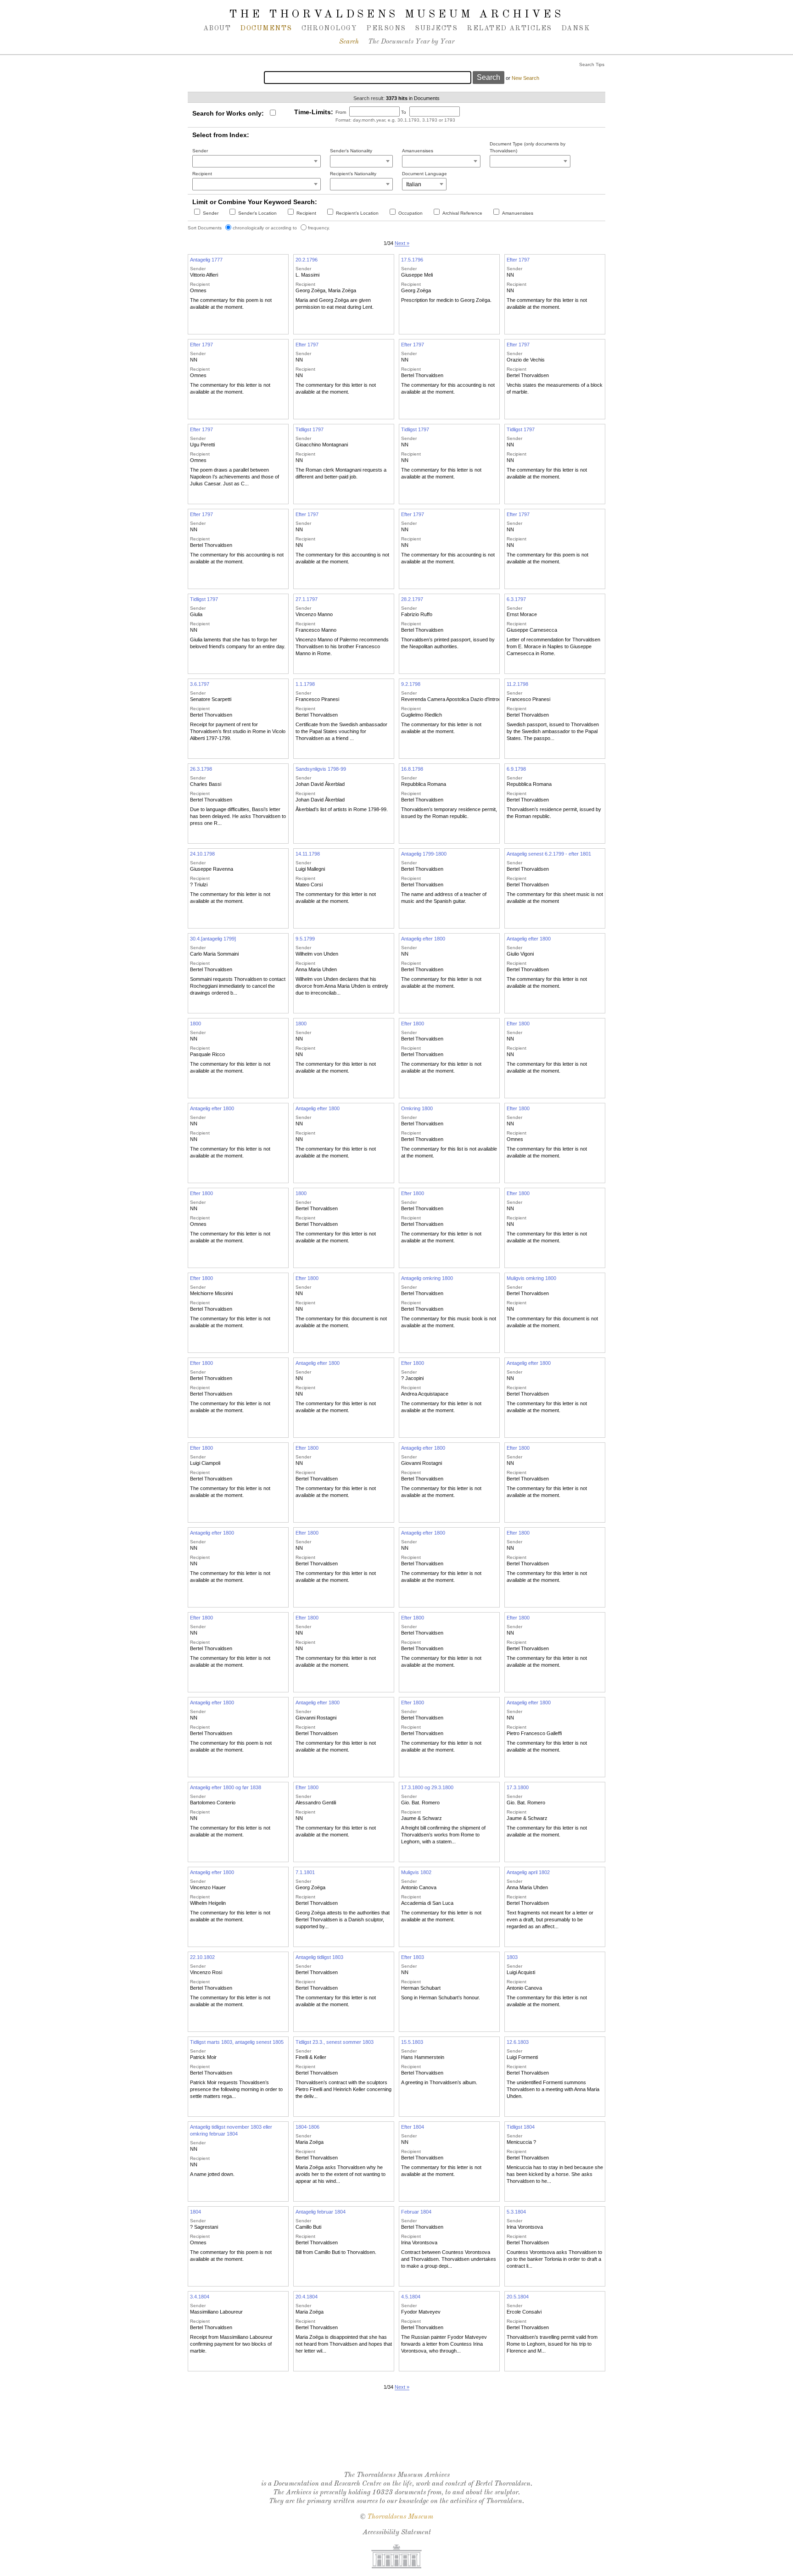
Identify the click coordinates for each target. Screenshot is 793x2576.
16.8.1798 (412, 769)
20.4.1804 (307, 2297)
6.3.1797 (516, 599)
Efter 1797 (518, 260)
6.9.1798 (516, 769)
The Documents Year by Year (411, 42)
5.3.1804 (516, 2212)
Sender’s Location (257, 213)
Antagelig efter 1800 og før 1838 (226, 1787)
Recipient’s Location (357, 213)
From (341, 112)
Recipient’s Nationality (353, 174)
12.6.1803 (518, 2042)
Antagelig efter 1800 (423, 939)
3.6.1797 (200, 684)
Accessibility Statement (397, 2533)
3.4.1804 (200, 2297)
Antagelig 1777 (206, 260)
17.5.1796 (412, 260)
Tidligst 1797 (310, 429)
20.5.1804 (518, 2297)
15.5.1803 (412, 2042)
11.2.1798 (517, 684)
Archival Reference (462, 213)
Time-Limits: (314, 112)
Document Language (424, 174)
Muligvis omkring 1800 (531, 1278)
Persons (386, 28)
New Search (525, 78)
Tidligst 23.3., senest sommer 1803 (335, 2042)
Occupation (410, 213)
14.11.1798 (308, 854)
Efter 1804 (413, 2127)
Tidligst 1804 (521, 2127)
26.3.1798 (201, 769)
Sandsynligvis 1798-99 (321, 769)
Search (349, 42)
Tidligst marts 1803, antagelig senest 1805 (237, 2042)
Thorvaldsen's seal (399, 2440)
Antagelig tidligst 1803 (319, 1957)
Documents (266, 28)
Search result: (369, 98)
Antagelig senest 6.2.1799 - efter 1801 (549, 854)
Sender (200, 151)
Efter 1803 (413, 1957)
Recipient (202, 174)
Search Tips (592, 64)
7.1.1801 (305, 1872)
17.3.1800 (518, 1787)
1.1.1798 (305, 684)
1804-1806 (307, 2127)
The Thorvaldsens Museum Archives (396, 15)
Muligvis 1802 (416, 1872)
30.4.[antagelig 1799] (213, 939)
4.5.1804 (411, 2297)
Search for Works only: (228, 113)
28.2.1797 (412, 599)
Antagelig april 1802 (528, 1872)
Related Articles (509, 28)
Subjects (436, 28)
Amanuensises (418, 151)
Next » (402, 243)
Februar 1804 (416, 2212)
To (404, 112)
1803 (512, 1957)
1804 (195, 2212)
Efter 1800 (413, 1024)
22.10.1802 (202, 1957)
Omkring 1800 (417, 1108)
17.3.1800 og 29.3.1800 (427, 1787)
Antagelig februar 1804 (321, 2212)
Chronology (329, 28)
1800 (195, 1024)
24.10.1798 (202, 854)
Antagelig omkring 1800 (427, 1278)
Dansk (575, 28)
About (217, 28)
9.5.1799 (305, 939)
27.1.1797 (307, 599)
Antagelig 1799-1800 (424, 854)
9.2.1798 (411, 684)
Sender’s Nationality (351, 151)
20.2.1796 (307, 260)
